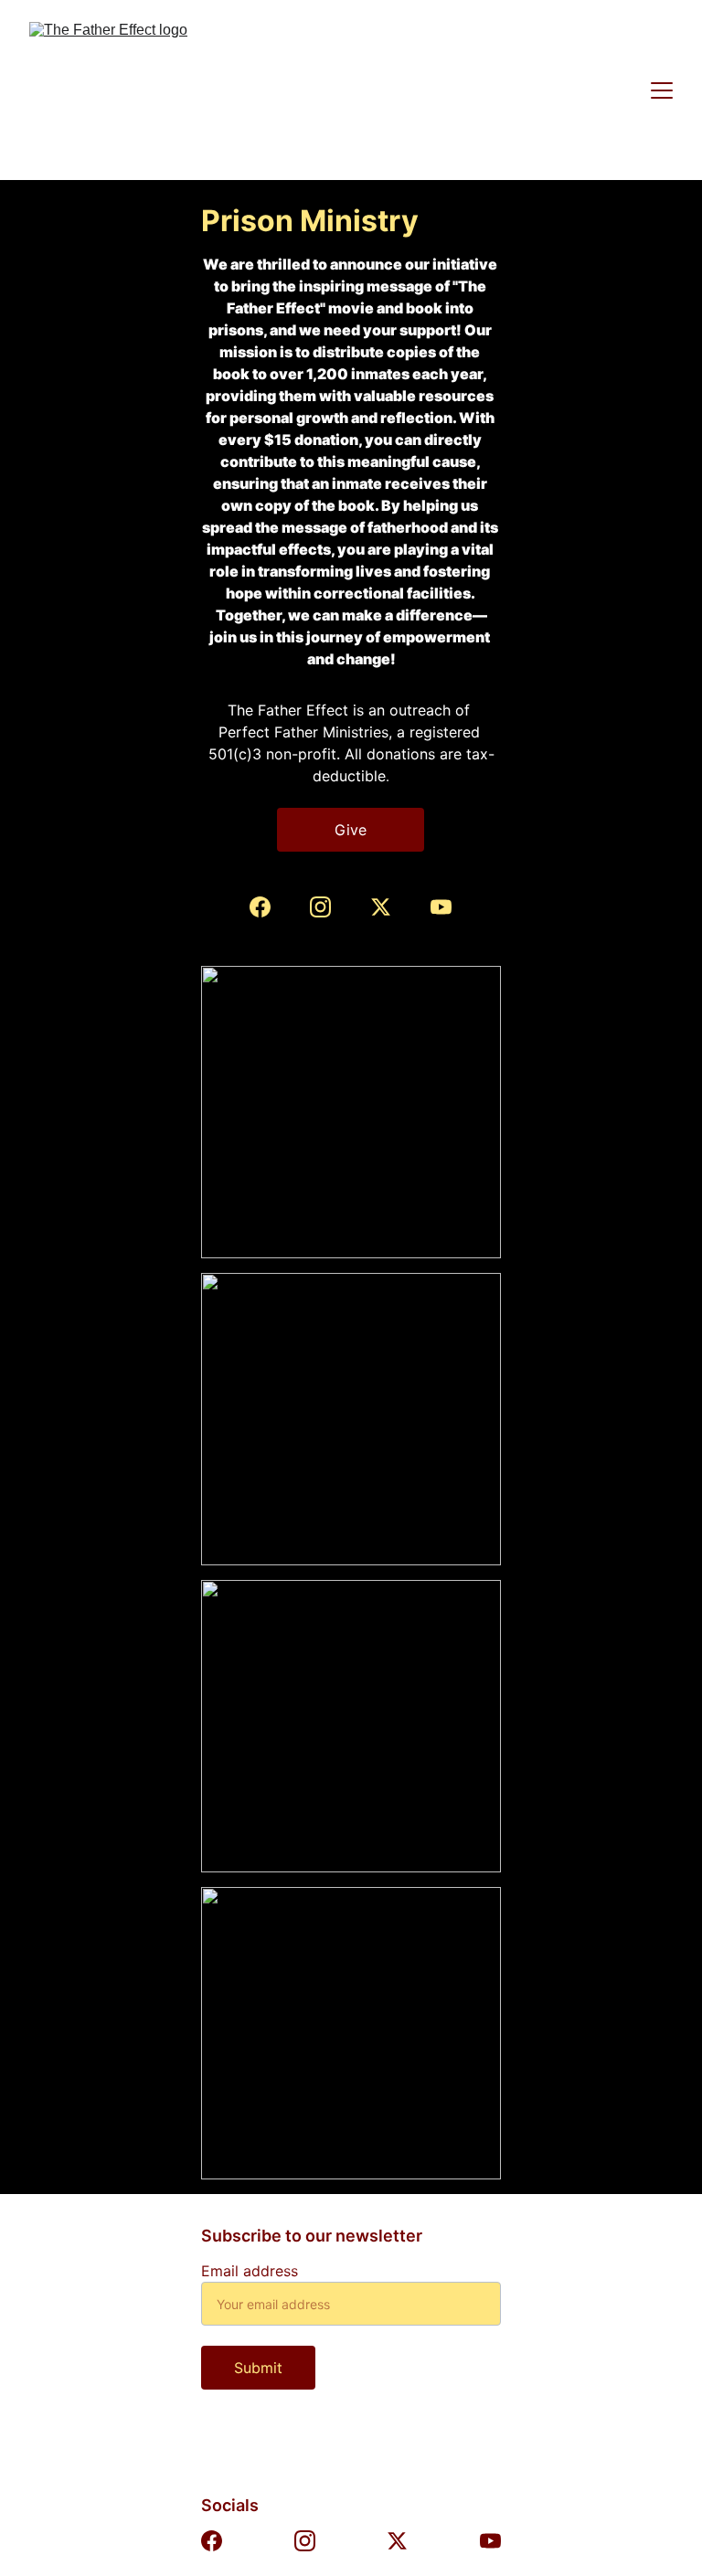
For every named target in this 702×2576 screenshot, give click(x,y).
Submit (258, 2368)
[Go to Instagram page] (330, 907)
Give (351, 830)
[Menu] (662, 90)
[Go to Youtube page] (441, 907)
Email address (250, 2271)
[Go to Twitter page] (390, 907)
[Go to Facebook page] (269, 907)
